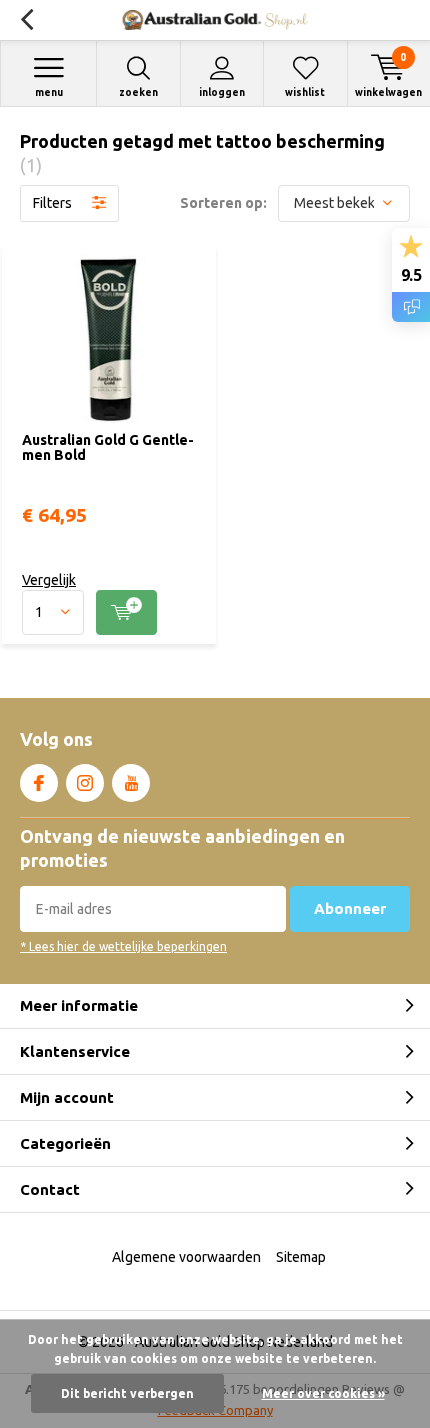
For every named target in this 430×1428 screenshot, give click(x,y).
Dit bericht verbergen (127, 1393)
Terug (26, 20)
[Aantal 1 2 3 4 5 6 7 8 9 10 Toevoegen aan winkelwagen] (109, 612)
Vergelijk (49, 580)
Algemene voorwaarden (186, 1257)
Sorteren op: (223, 203)
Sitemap (301, 1257)
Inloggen (222, 92)
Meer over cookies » (323, 1393)
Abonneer (350, 908)
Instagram (85, 783)
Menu (49, 92)
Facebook (39, 783)
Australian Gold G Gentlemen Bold (108, 448)
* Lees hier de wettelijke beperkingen (123, 946)
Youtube (131, 783)
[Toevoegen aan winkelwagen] (126, 612)
